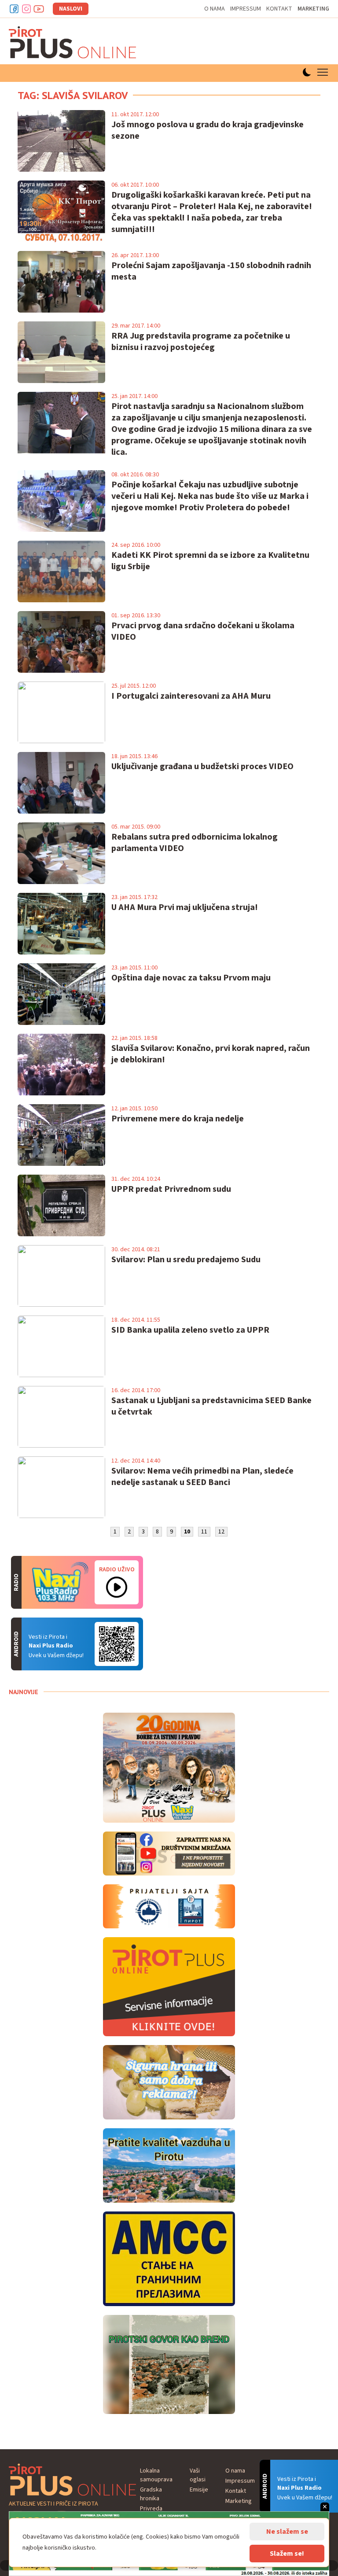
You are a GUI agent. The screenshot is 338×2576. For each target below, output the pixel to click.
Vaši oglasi (198, 2475)
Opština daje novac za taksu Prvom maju (191, 978)
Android (117, 1644)
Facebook (14, 9)
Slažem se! (287, 2554)
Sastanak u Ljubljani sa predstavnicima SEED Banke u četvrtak (211, 1406)
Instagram (26, 9)
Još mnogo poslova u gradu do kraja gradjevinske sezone (208, 130)
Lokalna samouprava (156, 2475)
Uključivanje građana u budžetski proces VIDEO (202, 767)
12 (221, 1532)
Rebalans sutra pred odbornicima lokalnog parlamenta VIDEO (195, 843)
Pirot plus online (73, 42)
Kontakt (279, 9)
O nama (215, 9)
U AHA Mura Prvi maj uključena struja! (185, 907)
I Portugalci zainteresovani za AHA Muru (191, 696)
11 (204, 1532)
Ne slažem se (287, 2532)
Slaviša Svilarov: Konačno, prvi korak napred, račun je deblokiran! (211, 1054)
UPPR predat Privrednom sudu (171, 1189)
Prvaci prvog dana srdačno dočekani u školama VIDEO (203, 631)
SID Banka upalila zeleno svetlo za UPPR (190, 1330)
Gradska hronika (151, 2494)
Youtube (39, 9)
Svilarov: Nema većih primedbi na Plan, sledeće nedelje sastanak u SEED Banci (202, 1477)
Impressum (246, 9)
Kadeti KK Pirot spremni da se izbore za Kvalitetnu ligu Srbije (210, 561)
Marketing (313, 9)
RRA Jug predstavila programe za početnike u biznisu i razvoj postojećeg (201, 342)
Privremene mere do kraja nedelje (178, 1119)
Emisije (199, 2490)
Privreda (151, 2509)
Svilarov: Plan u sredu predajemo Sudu (186, 1260)
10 (187, 1532)
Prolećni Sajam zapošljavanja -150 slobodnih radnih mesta (211, 271)
